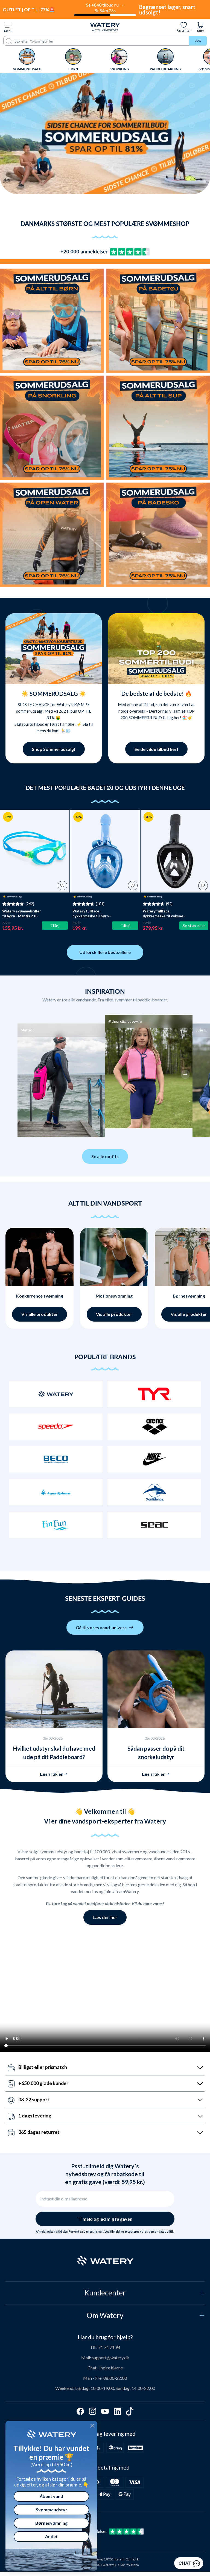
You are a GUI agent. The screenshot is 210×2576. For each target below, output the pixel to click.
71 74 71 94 (109, 2347)
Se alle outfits (105, 1156)
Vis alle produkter (40, 1314)
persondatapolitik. (161, 2232)
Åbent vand (51, 2496)
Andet (51, 2536)
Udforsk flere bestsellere (105, 952)
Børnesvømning (51, 2523)
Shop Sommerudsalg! (54, 749)
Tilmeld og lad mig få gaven (105, 2219)
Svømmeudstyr (52, 2510)
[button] (25, 1074)
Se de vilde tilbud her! (156, 749)
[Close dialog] (92, 2426)
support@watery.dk (110, 2358)
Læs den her (105, 1917)
